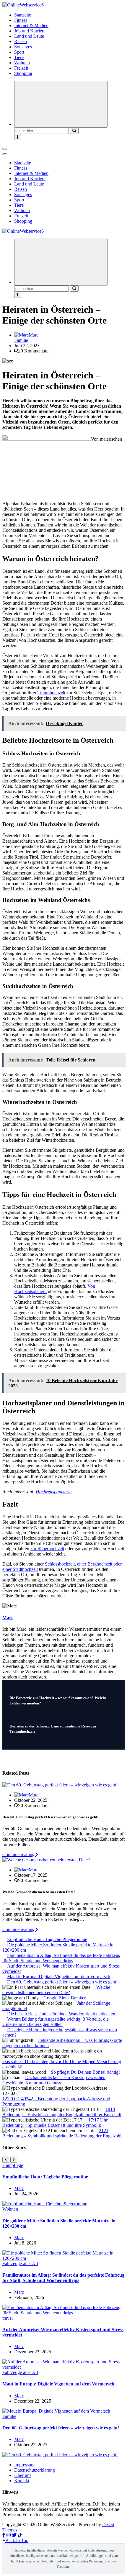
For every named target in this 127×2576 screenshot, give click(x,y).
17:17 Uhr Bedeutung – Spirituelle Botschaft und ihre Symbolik (55, 2123)
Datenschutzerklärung (35, 2470)
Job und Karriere (30, 31)
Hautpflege (13, 2165)
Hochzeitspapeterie (54, 1492)
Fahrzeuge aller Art (20, 2264)
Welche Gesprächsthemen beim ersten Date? (56, 1990)
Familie (21, 340)
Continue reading (19, 1854)
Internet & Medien (31, 26)
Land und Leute (29, 36)
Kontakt (22, 2481)
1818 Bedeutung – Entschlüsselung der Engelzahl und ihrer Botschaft (62, 2112)
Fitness (21, 20)
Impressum (24, 2465)
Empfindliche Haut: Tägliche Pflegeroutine (47, 1939)
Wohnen (22, 63)
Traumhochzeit (51, 693)
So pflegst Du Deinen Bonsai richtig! (85, 2072)
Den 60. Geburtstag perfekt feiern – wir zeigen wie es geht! (62, 1982)
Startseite (23, 15)
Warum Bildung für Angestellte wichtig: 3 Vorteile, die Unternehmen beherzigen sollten (56, 2022)
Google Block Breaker (65, 1998)
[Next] (14, 2160)
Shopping (23, 73)
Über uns (23, 2475)
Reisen (21, 41)
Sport (19, 52)
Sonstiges (23, 47)
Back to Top (17, 2540)
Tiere (19, 57)
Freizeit (21, 68)
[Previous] (6, 2160)
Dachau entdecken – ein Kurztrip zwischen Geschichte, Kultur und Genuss (54, 2080)
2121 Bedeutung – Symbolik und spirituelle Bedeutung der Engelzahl (62, 2133)
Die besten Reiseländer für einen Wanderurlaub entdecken (61, 2014)
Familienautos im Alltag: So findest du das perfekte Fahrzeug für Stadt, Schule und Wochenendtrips (61, 1958)
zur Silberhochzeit (47, 1549)
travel (8, 2318)
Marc (34, 335)
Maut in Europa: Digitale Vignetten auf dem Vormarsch (59, 1977)
